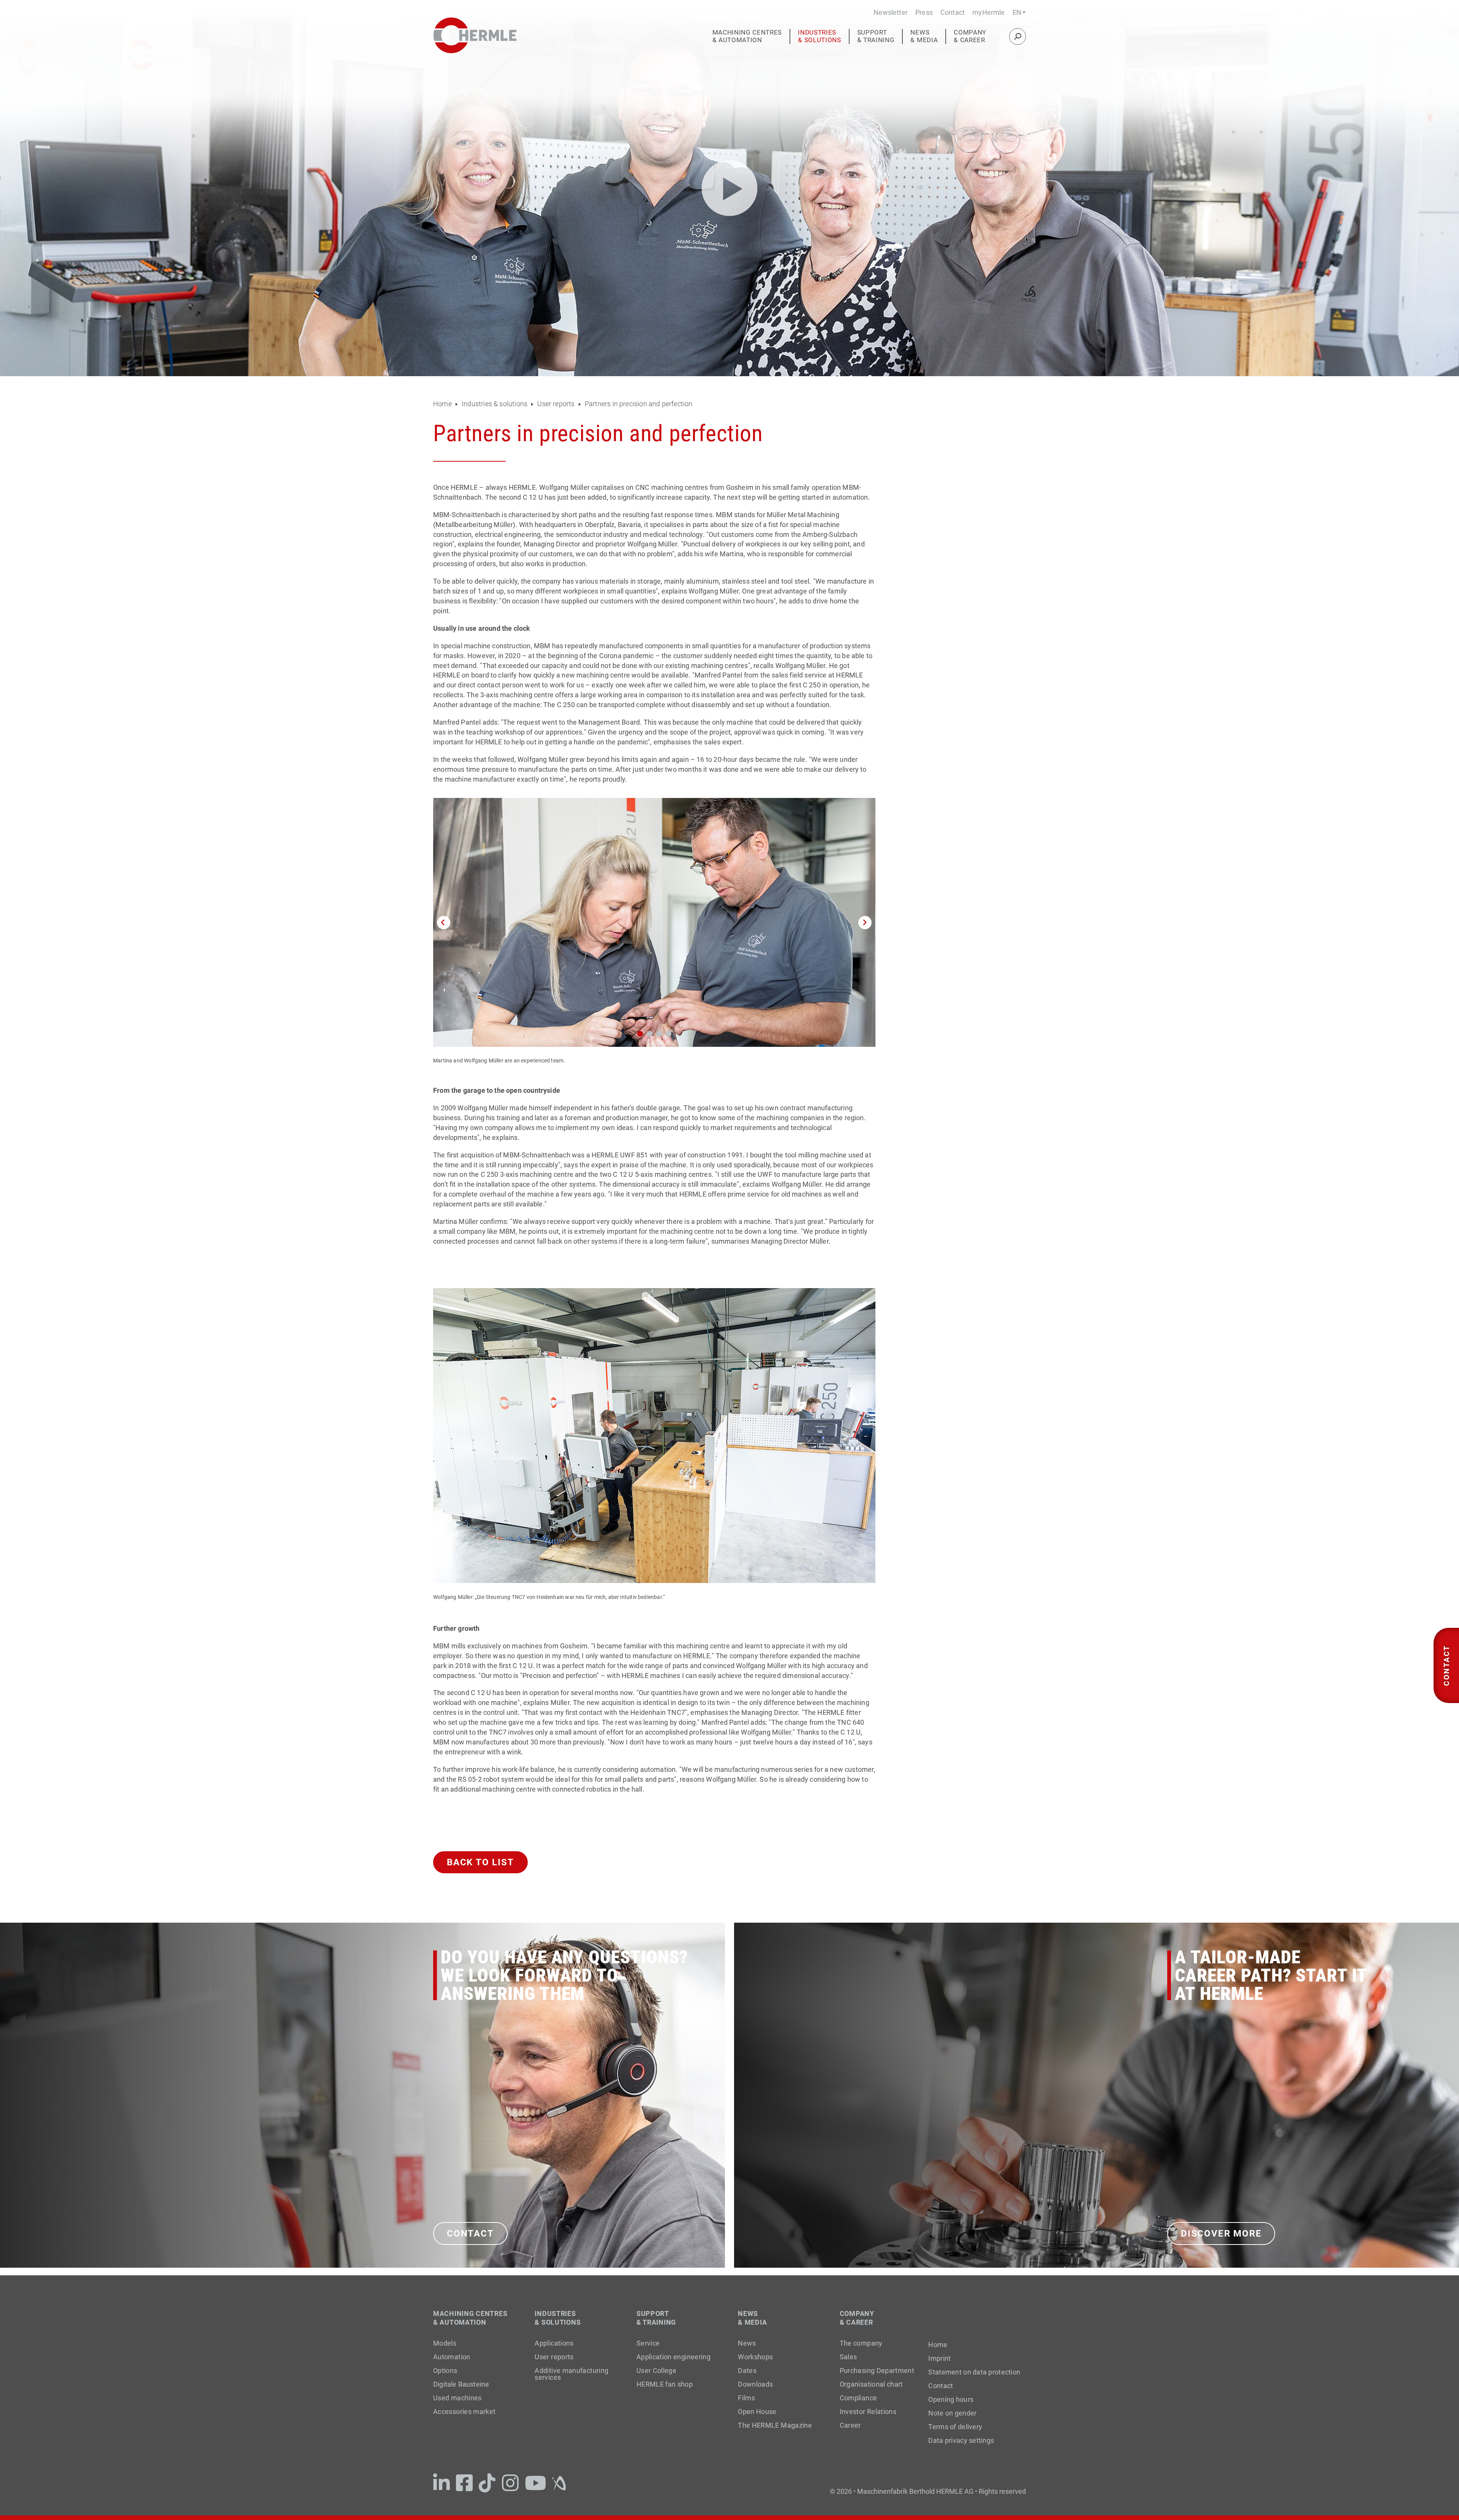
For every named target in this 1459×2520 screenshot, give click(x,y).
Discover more (1221, 2233)
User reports (556, 404)
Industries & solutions (819, 36)
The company (861, 2343)
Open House (757, 2412)
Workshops (755, 2357)
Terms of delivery (955, 2427)
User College (656, 2370)
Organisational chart (871, 2384)
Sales (848, 2357)
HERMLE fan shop (665, 2384)
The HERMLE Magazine (775, 2425)
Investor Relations (868, 2412)
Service (648, 2343)
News (747, 2343)
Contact (953, 12)
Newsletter (891, 12)
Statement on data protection (974, 2372)
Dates (747, 2370)
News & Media (924, 36)
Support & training (876, 36)
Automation (452, 2357)
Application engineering (673, 2357)
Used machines (457, 2398)
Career (850, 2425)
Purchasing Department (877, 2370)
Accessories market (464, 2412)
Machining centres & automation (747, 36)
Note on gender (952, 2413)
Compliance (858, 2398)
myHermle (988, 12)
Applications (554, 2343)
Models (445, 2343)
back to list (480, 1862)
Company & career (970, 36)
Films (746, 2398)
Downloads (755, 2384)
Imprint (939, 2359)
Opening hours (951, 2400)
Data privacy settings (961, 2441)
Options (445, 2370)
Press (924, 12)
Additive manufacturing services (571, 2374)
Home (443, 404)
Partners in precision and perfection (638, 404)
